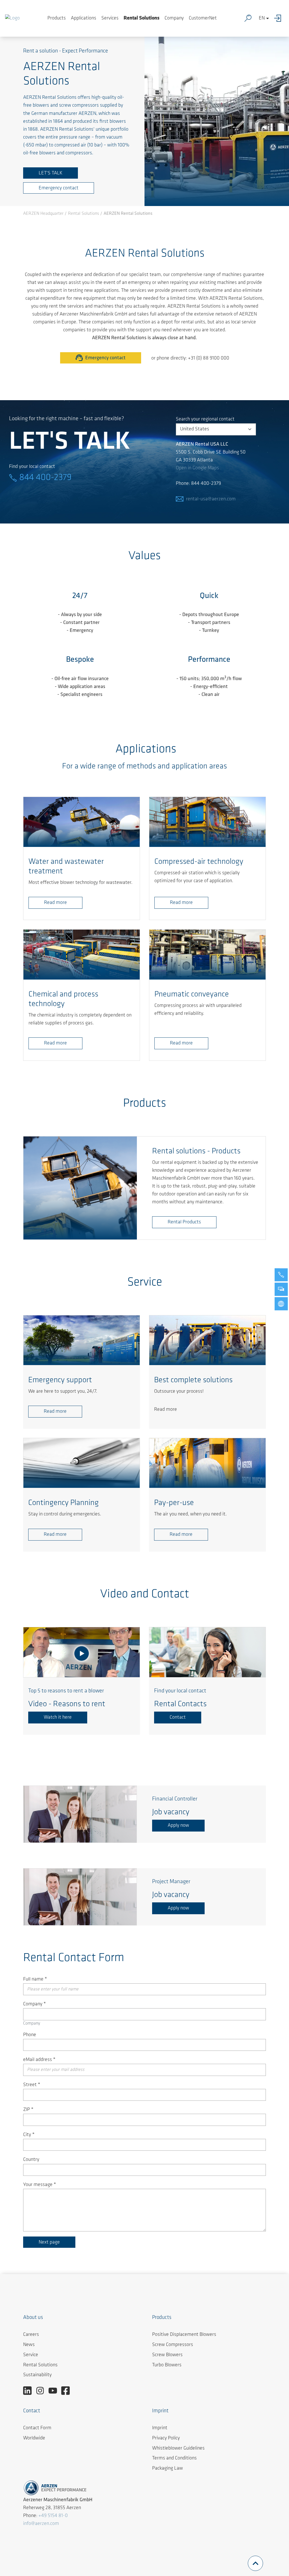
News (29, 2345)
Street (32, 2085)
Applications (84, 18)
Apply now (178, 1826)
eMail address (39, 2060)
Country (31, 2160)
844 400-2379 (45, 478)
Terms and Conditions (174, 2458)
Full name (35, 1979)
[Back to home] (12, 18)
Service (31, 2355)
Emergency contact (59, 188)
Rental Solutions (142, 18)
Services (110, 18)
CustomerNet (203, 18)
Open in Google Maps (197, 468)
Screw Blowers (167, 2355)
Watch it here (58, 1718)
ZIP (28, 2110)
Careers (31, 2335)
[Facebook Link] (68, 2391)
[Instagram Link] (42, 2391)
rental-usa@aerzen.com (211, 499)
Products (57, 18)
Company (174, 18)
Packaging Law (168, 2468)
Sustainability (37, 2375)
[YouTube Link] (55, 2391)
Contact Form (37, 2428)
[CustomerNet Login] (279, 18)
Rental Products (184, 1222)
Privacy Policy (166, 2438)
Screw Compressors (173, 2345)
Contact (178, 1718)
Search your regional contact (205, 419)
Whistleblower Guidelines (178, 2448)
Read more (55, 903)
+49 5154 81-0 (53, 2516)
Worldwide (34, 2438)
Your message (40, 2185)
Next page (49, 2242)
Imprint (160, 2428)
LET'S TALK (51, 173)
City (29, 2135)
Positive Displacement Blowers (184, 2335)
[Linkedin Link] (29, 2391)
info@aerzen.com (41, 2524)
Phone (30, 2035)
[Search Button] (249, 18)
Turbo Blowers (167, 2365)
